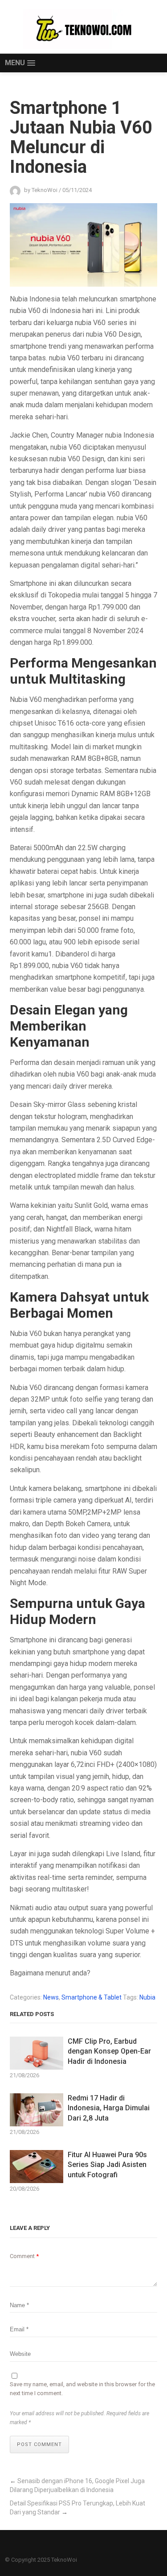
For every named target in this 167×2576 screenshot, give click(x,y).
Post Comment (39, 2444)
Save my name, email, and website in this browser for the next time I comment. (82, 2389)
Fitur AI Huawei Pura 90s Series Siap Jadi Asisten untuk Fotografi (107, 2165)
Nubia (147, 1997)
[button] (20, 63)
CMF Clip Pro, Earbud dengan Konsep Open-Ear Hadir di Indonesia (109, 2051)
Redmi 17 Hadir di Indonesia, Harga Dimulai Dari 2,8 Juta (109, 2108)
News (51, 1997)
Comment (24, 2256)
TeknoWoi (64, 2560)
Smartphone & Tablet (92, 1997)
